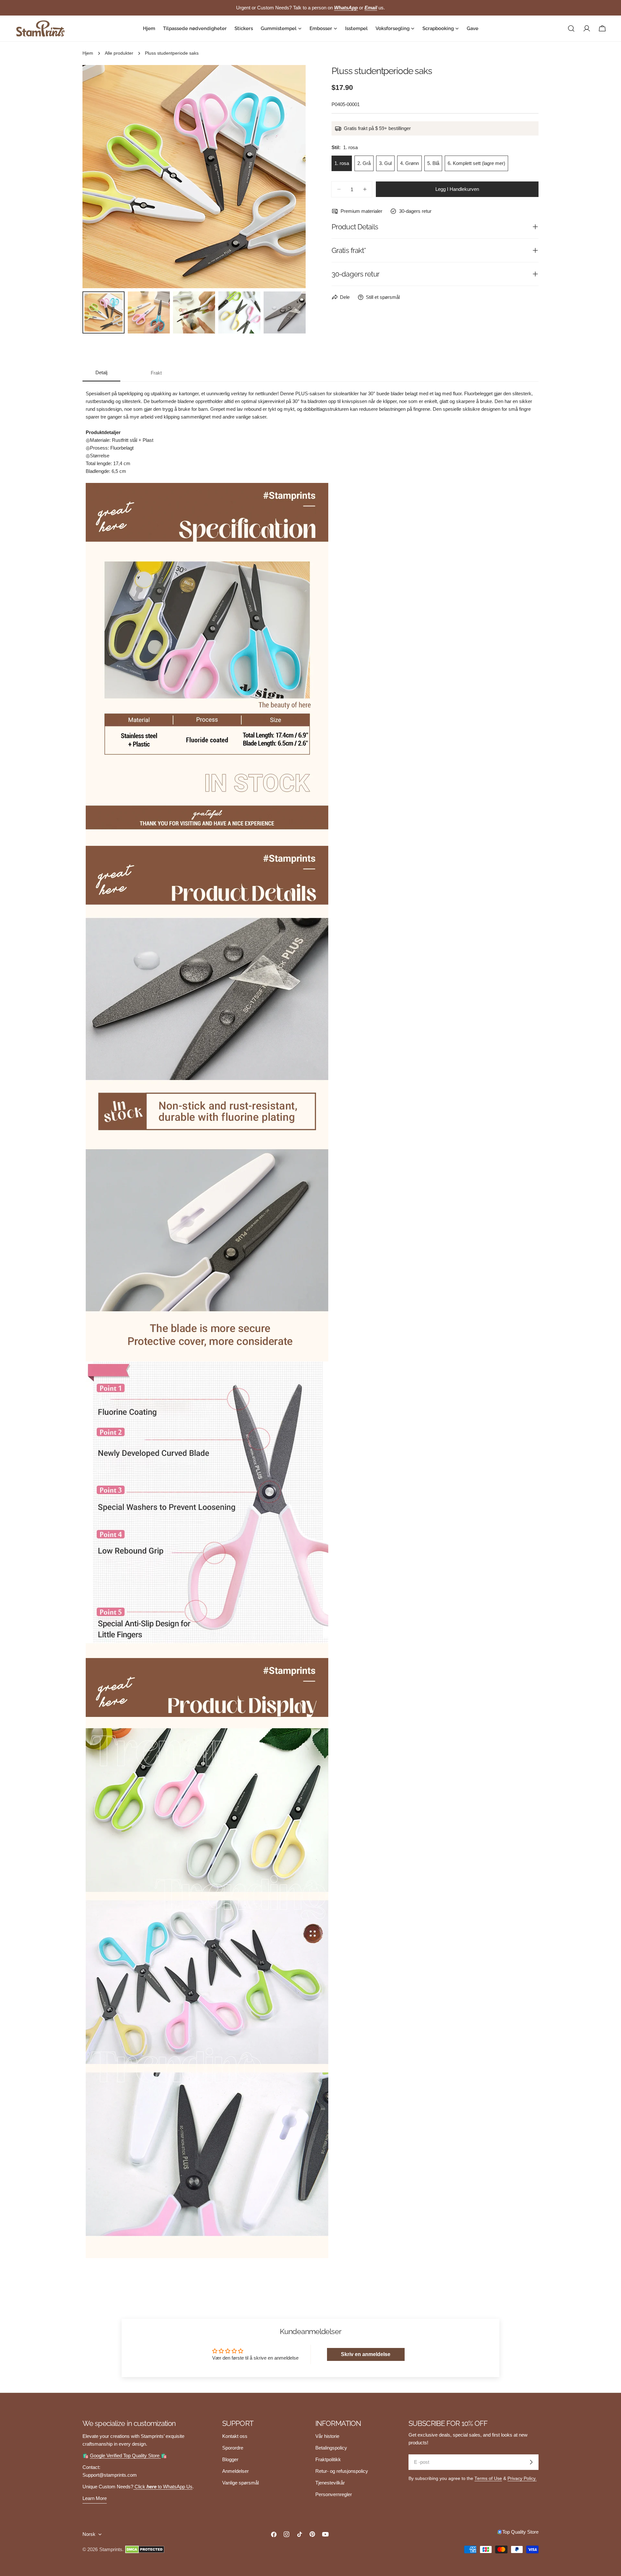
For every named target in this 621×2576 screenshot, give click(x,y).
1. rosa (342, 163)
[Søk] (571, 28)
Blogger (230, 2459)
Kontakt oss (235, 2436)
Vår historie (327, 2436)
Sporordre (233, 2448)
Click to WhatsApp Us (163, 2487)
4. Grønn (409, 163)
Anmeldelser (235, 2471)
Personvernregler (334, 2494)
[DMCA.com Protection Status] (145, 2549)
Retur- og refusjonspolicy (342, 2471)
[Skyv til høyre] (290, 177)
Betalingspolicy (331, 2448)
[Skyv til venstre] (98, 177)
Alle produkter (119, 53)
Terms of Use (488, 2478)
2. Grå (364, 163)
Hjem (88, 53)
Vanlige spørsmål (240, 2483)
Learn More (95, 2498)
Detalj (101, 372)
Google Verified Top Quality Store (125, 2456)
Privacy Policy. (522, 2478)
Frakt (156, 373)
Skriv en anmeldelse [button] (366, 2354)
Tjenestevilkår (330, 2483)
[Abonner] (531, 2462)
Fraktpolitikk (328, 2459)
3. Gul (385, 163)
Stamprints (111, 2549)
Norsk (89, 2534)
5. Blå (433, 163)
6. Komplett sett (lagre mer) (476, 163)
